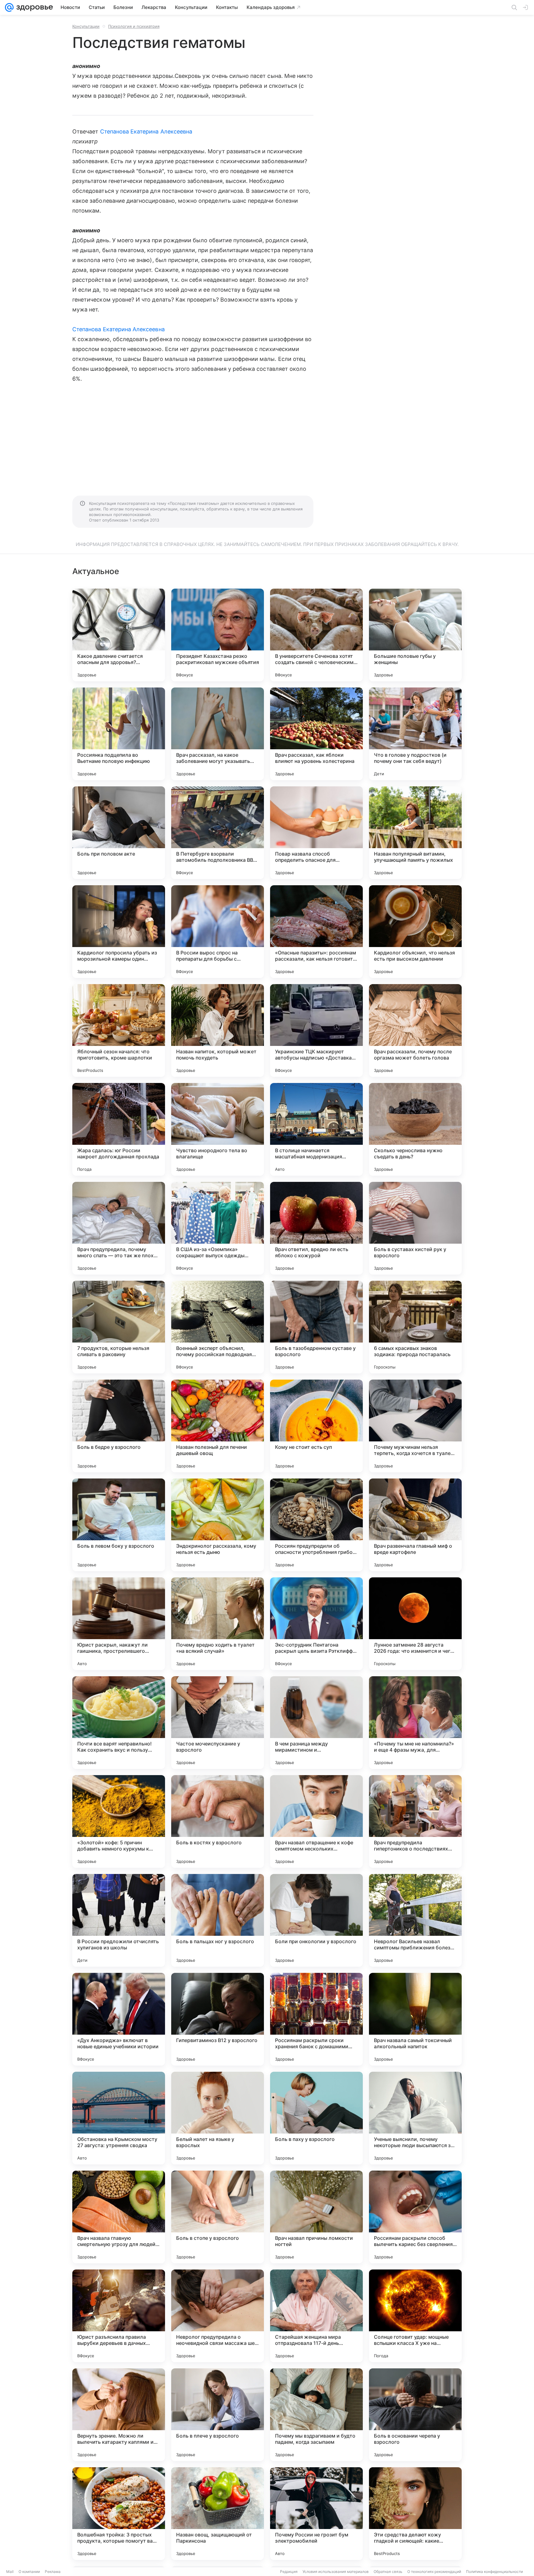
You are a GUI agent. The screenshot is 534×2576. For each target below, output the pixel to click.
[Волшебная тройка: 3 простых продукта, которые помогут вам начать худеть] (119, 2514)
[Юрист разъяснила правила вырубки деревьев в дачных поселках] (119, 2316)
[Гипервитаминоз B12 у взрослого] (218, 2019)
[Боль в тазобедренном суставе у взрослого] (316, 1327)
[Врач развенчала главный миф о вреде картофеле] (415, 1525)
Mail (10, 2572)
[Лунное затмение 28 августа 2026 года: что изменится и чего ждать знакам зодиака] (415, 1624)
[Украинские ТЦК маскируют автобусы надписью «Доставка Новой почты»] (316, 1030)
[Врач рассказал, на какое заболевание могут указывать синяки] (218, 734)
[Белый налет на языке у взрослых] (218, 2118)
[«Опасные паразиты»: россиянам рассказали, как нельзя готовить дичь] (316, 932)
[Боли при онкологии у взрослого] (316, 1920)
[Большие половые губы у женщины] (415, 635)
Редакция (289, 2572)
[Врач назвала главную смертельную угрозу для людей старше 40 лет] (119, 2217)
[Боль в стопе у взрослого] (218, 2217)
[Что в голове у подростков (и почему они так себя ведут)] (415, 734)
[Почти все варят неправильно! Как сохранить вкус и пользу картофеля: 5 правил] (119, 1723)
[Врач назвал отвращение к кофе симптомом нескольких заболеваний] (316, 1821)
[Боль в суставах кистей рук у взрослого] (415, 1228)
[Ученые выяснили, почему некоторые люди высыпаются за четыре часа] (415, 2118)
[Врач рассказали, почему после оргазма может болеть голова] (415, 1030)
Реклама (53, 2572)
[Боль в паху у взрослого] (316, 2118)
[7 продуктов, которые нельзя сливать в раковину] (119, 1327)
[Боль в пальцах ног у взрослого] (218, 1920)
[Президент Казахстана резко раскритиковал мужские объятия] (218, 635)
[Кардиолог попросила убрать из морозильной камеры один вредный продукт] (119, 932)
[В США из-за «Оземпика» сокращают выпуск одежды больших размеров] (218, 1228)
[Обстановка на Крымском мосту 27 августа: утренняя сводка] (119, 2118)
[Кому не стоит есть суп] (316, 1426)
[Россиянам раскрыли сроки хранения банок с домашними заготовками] (316, 2019)
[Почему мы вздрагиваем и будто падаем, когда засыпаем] (316, 2415)
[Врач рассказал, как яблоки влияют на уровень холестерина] (316, 734)
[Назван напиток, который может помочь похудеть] (218, 1030)
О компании (29, 2572)
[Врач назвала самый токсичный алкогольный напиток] (415, 2019)
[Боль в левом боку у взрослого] (119, 1525)
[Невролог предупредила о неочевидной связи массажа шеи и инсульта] (218, 2316)
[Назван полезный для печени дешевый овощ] (218, 1426)
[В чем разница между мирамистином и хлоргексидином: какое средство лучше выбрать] (316, 1723)
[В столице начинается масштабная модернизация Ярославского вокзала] (316, 1129)
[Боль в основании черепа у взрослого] (415, 2415)
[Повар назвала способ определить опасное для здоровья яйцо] (316, 833)
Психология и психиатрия (134, 26)
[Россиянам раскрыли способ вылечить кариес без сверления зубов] (415, 2217)
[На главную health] (33, 7)
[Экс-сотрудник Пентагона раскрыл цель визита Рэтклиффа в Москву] (316, 1624)
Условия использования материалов (336, 2572)
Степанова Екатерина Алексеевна (146, 131)
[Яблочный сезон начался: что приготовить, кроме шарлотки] (119, 1030)
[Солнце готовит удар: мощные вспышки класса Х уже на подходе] (415, 2316)
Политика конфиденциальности (494, 2572)
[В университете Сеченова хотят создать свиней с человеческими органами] (316, 635)
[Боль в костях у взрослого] (218, 1821)
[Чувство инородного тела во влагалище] (218, 1129)
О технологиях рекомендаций (434, 2572)
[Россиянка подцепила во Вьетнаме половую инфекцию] (119, 734)
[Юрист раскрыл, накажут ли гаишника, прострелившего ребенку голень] (119, 1624)
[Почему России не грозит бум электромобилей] (316, 2514)
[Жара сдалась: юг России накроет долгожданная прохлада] (119, 1129)
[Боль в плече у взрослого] (218, 2415)
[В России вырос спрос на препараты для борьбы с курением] (218, 932)
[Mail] (9, 7)
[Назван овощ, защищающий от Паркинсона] (218, 2514)
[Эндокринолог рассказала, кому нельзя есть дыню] (218, 1525)
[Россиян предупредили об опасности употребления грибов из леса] (316, 1525)
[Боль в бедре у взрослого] (119, 1426)
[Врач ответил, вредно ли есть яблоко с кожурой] (316, 1228)
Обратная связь (388, 2572)
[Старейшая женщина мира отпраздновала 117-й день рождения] (316, 2316)
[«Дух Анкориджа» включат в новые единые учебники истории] (119, 2019)
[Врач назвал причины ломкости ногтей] (316, 2217)
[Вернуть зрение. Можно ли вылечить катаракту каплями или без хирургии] (119, 2415)
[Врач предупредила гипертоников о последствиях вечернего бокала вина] (415, 1821)
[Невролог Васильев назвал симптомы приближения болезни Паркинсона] (415, 1920)
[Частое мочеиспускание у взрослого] (218, 1723)
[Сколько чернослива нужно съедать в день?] (415, 1129)
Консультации (86, 26)
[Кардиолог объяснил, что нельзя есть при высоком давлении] (415, 932)
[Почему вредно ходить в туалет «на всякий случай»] (218, 1624)
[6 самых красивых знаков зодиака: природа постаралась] (415, 1327)
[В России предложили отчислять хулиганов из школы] (119, 1920)
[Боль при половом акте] (119, 833)
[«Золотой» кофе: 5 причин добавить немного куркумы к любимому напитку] (119, 1821)
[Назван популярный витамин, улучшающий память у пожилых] (415, 833)
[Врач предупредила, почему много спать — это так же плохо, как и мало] (119, 1228)
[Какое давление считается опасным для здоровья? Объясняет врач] (119, 635)
